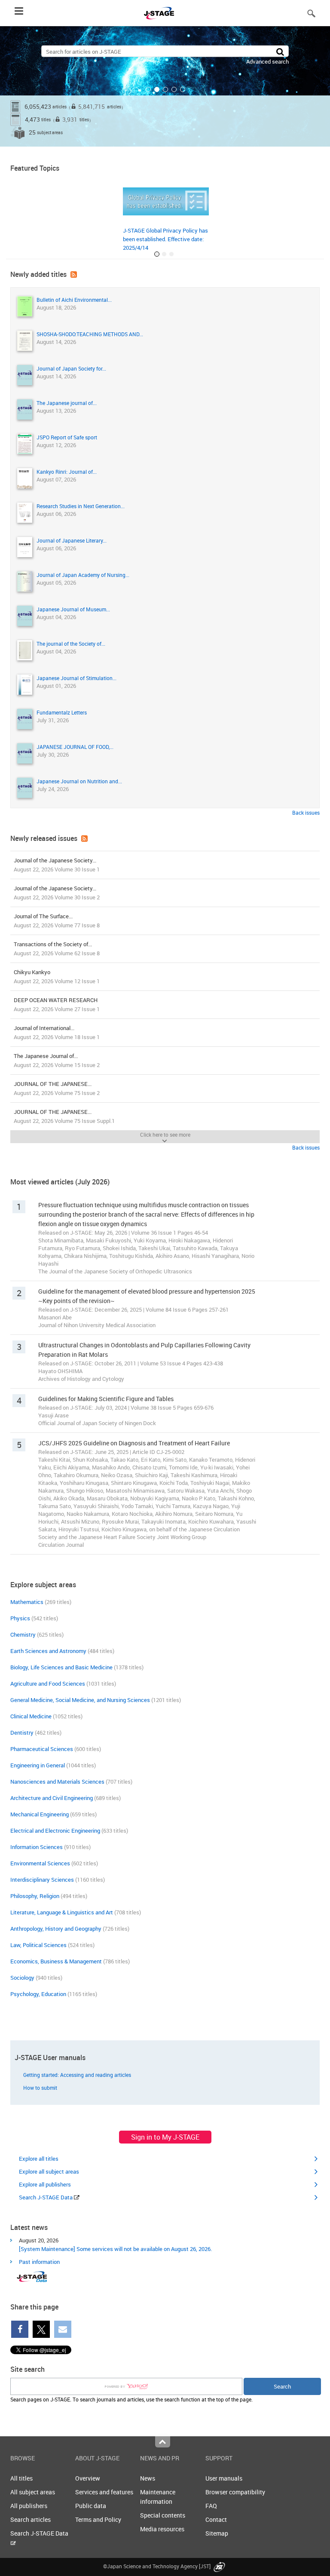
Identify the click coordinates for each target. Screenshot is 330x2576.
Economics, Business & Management (56, 1961)
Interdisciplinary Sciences (42, 1880)
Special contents (163, 2515)
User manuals (224, 2478)
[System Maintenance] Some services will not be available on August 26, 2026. (115, 2249)
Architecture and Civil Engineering (52, 1798)
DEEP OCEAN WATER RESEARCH (57, 1004)
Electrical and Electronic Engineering (55, 1831)
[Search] (280, 51)
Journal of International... (57, 1032)
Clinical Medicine (31, 1716)
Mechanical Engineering (40, 1814)
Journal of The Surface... (57, 921)
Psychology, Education (38, 1994)
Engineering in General (38, 1765)
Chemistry (23, 1635)
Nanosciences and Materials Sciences (57, 1782)
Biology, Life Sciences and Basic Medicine (61, 1667)
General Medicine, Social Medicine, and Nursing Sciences (80, 1700)
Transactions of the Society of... (57, 949)
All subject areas (33, 2492)
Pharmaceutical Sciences (42, 1749)
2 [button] (157, 89)
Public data (91, 2506)
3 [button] (165, 89)
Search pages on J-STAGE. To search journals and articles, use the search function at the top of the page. (131, 2399)
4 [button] (174, 89)
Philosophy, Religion (35, 1896)
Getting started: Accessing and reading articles (77, 2075)
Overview (88, 2478)
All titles (21, 2478)
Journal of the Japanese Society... (57, 865)
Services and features (104, 2492)
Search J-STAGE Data (46, 2197)
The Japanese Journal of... (57, 1060)
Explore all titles (39, 2159)
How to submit (40, 2088)
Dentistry (22, 1733)
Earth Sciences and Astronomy (48, 1651)
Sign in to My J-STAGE (165, 2137)
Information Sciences (37, 1847)
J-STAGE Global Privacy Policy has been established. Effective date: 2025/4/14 (165, 239)
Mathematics (27, 1602)
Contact (216, 2519)
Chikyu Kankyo (57, 977)
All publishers (29, 2506)
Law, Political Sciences (38, 1945)
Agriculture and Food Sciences (48, 1684)
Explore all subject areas (49, 2171)
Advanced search (267, 61)
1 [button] (148, 89)
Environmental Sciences (40, 1863)
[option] (165, 86)
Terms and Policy (98, 2519)
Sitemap (217, 2533)
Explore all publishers (45, 2184)
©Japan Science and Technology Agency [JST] (157, 2566)
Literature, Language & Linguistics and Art (62, 1912)
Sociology (22, 1978)
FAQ (211, 2506)
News (148, 2478)
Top (163, 2442)
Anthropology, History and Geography (56, 1929)
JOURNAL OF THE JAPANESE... (57, 1088)
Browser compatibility (235, 2492)
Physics (20, 1618)
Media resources (162, 2529)
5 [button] (183, 89)
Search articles (31, 2519)
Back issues (306, 813)
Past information (39, 2262)
